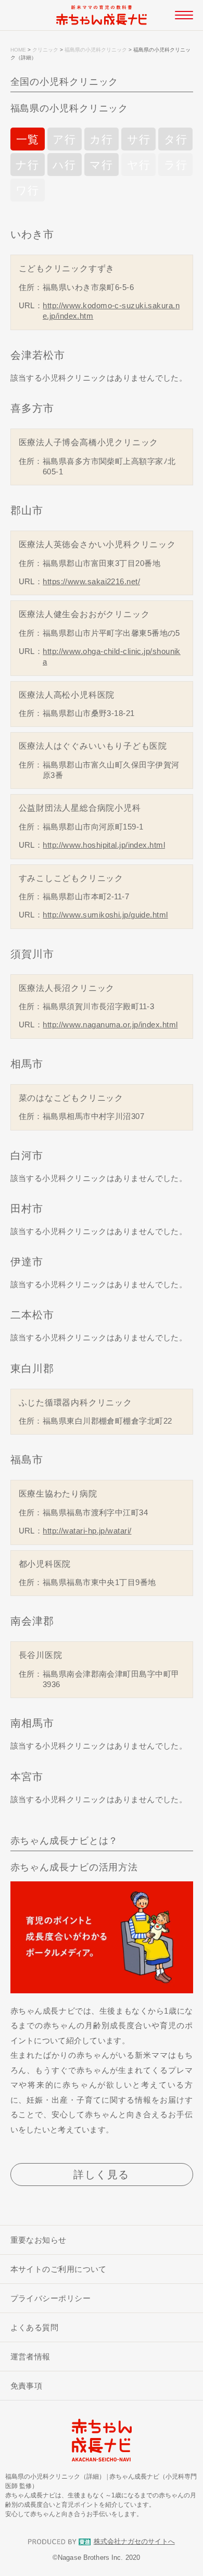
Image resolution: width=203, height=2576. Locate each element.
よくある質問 (35, 2327)
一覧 (28, 139)
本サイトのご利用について (59, 2269)
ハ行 (64, 165)
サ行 (139, 139)
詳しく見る (102, 2175)
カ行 (101, 139)
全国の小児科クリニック (65, 82)
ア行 (64, 139)
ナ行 (27, 165)
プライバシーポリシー (51, 2298)
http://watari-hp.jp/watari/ (87, 1531)
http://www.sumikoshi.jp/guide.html (105, 915)
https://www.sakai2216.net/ (91, 581)
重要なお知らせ (39, 2240)
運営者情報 (30, 2357)
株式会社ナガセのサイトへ (134, 2542)
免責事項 (27, 2386)
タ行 (176, 139)
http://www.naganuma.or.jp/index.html (110, 1025)
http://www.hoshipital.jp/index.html (104, 845)
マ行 (101, 165)
